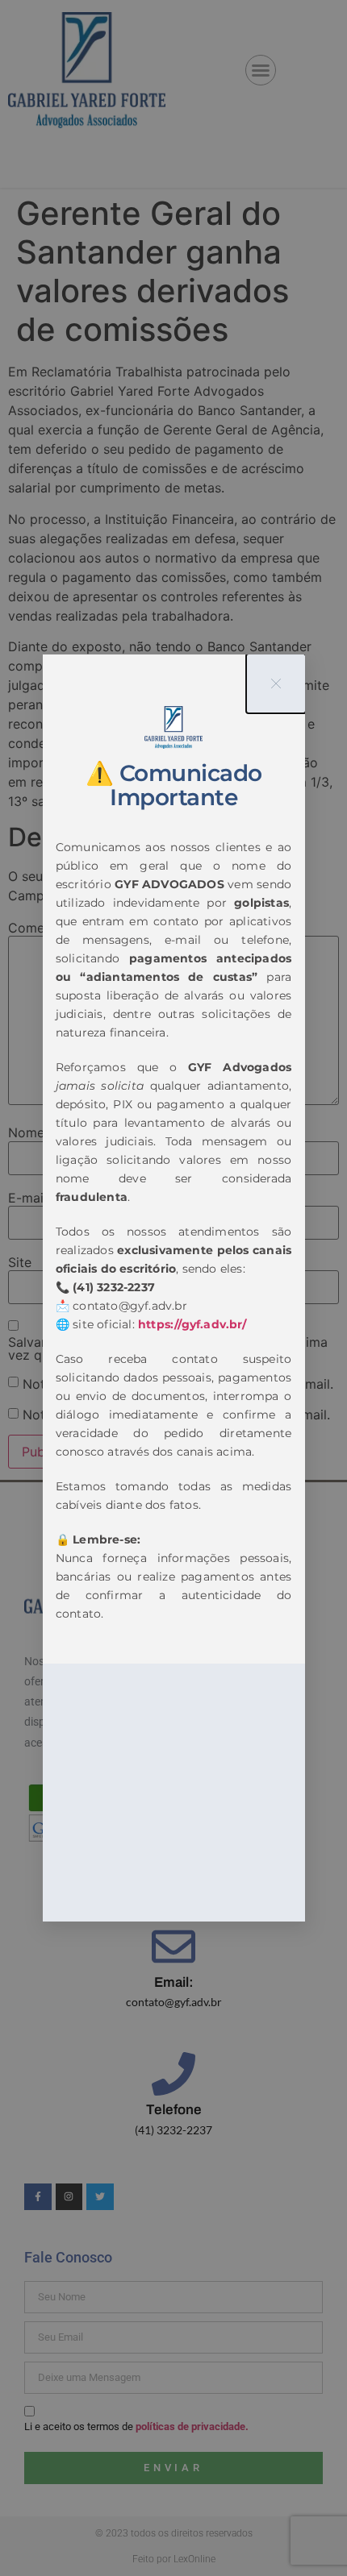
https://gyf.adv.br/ (192, 1324)
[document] (173, 1288)
